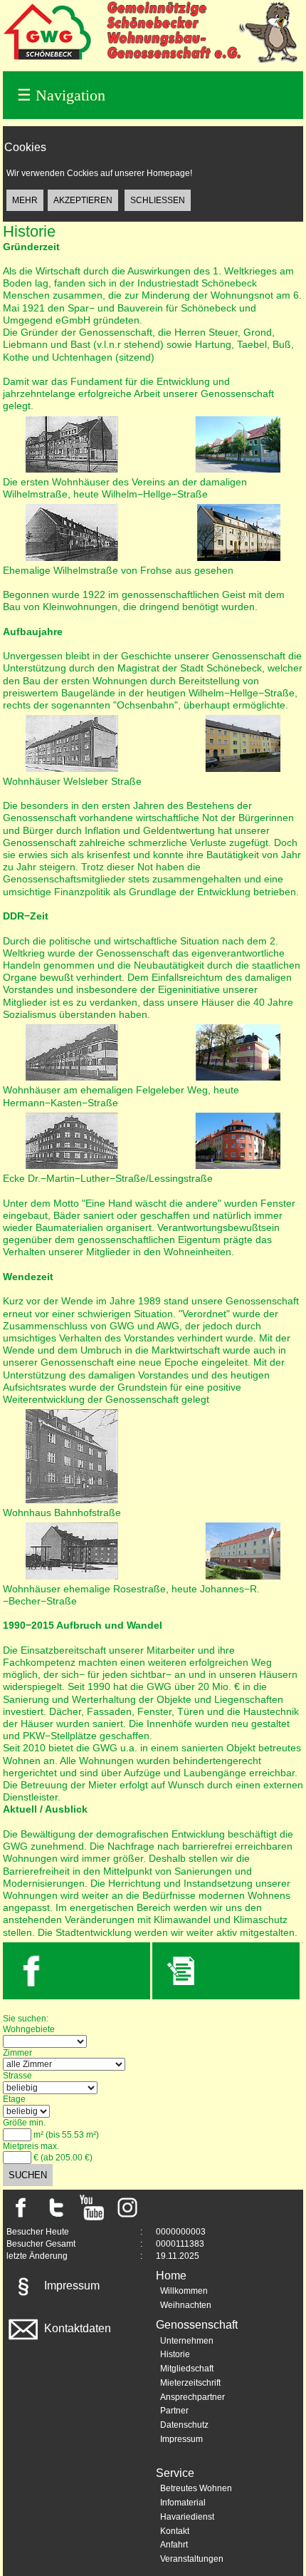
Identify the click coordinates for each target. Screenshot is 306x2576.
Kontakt (175, 2531)
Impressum (70, 2286)
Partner (174, 2411)
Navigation (61, 95)
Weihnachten (186, 2305)
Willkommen (184, 2291)
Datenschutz (184, 2425)
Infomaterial (183, 2503)
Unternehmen (187, 2341)
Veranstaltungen (192, 2559)
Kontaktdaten (76, 2328)
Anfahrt (174, 2545)
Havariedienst (187, 2517)
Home (171, 2276)
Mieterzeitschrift (190, 2383)
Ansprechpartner (192, 2397)
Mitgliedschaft (187, 2369)
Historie (175, 2354)
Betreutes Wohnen (196, 2488)
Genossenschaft (197, 2325)
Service (175, 2473)
